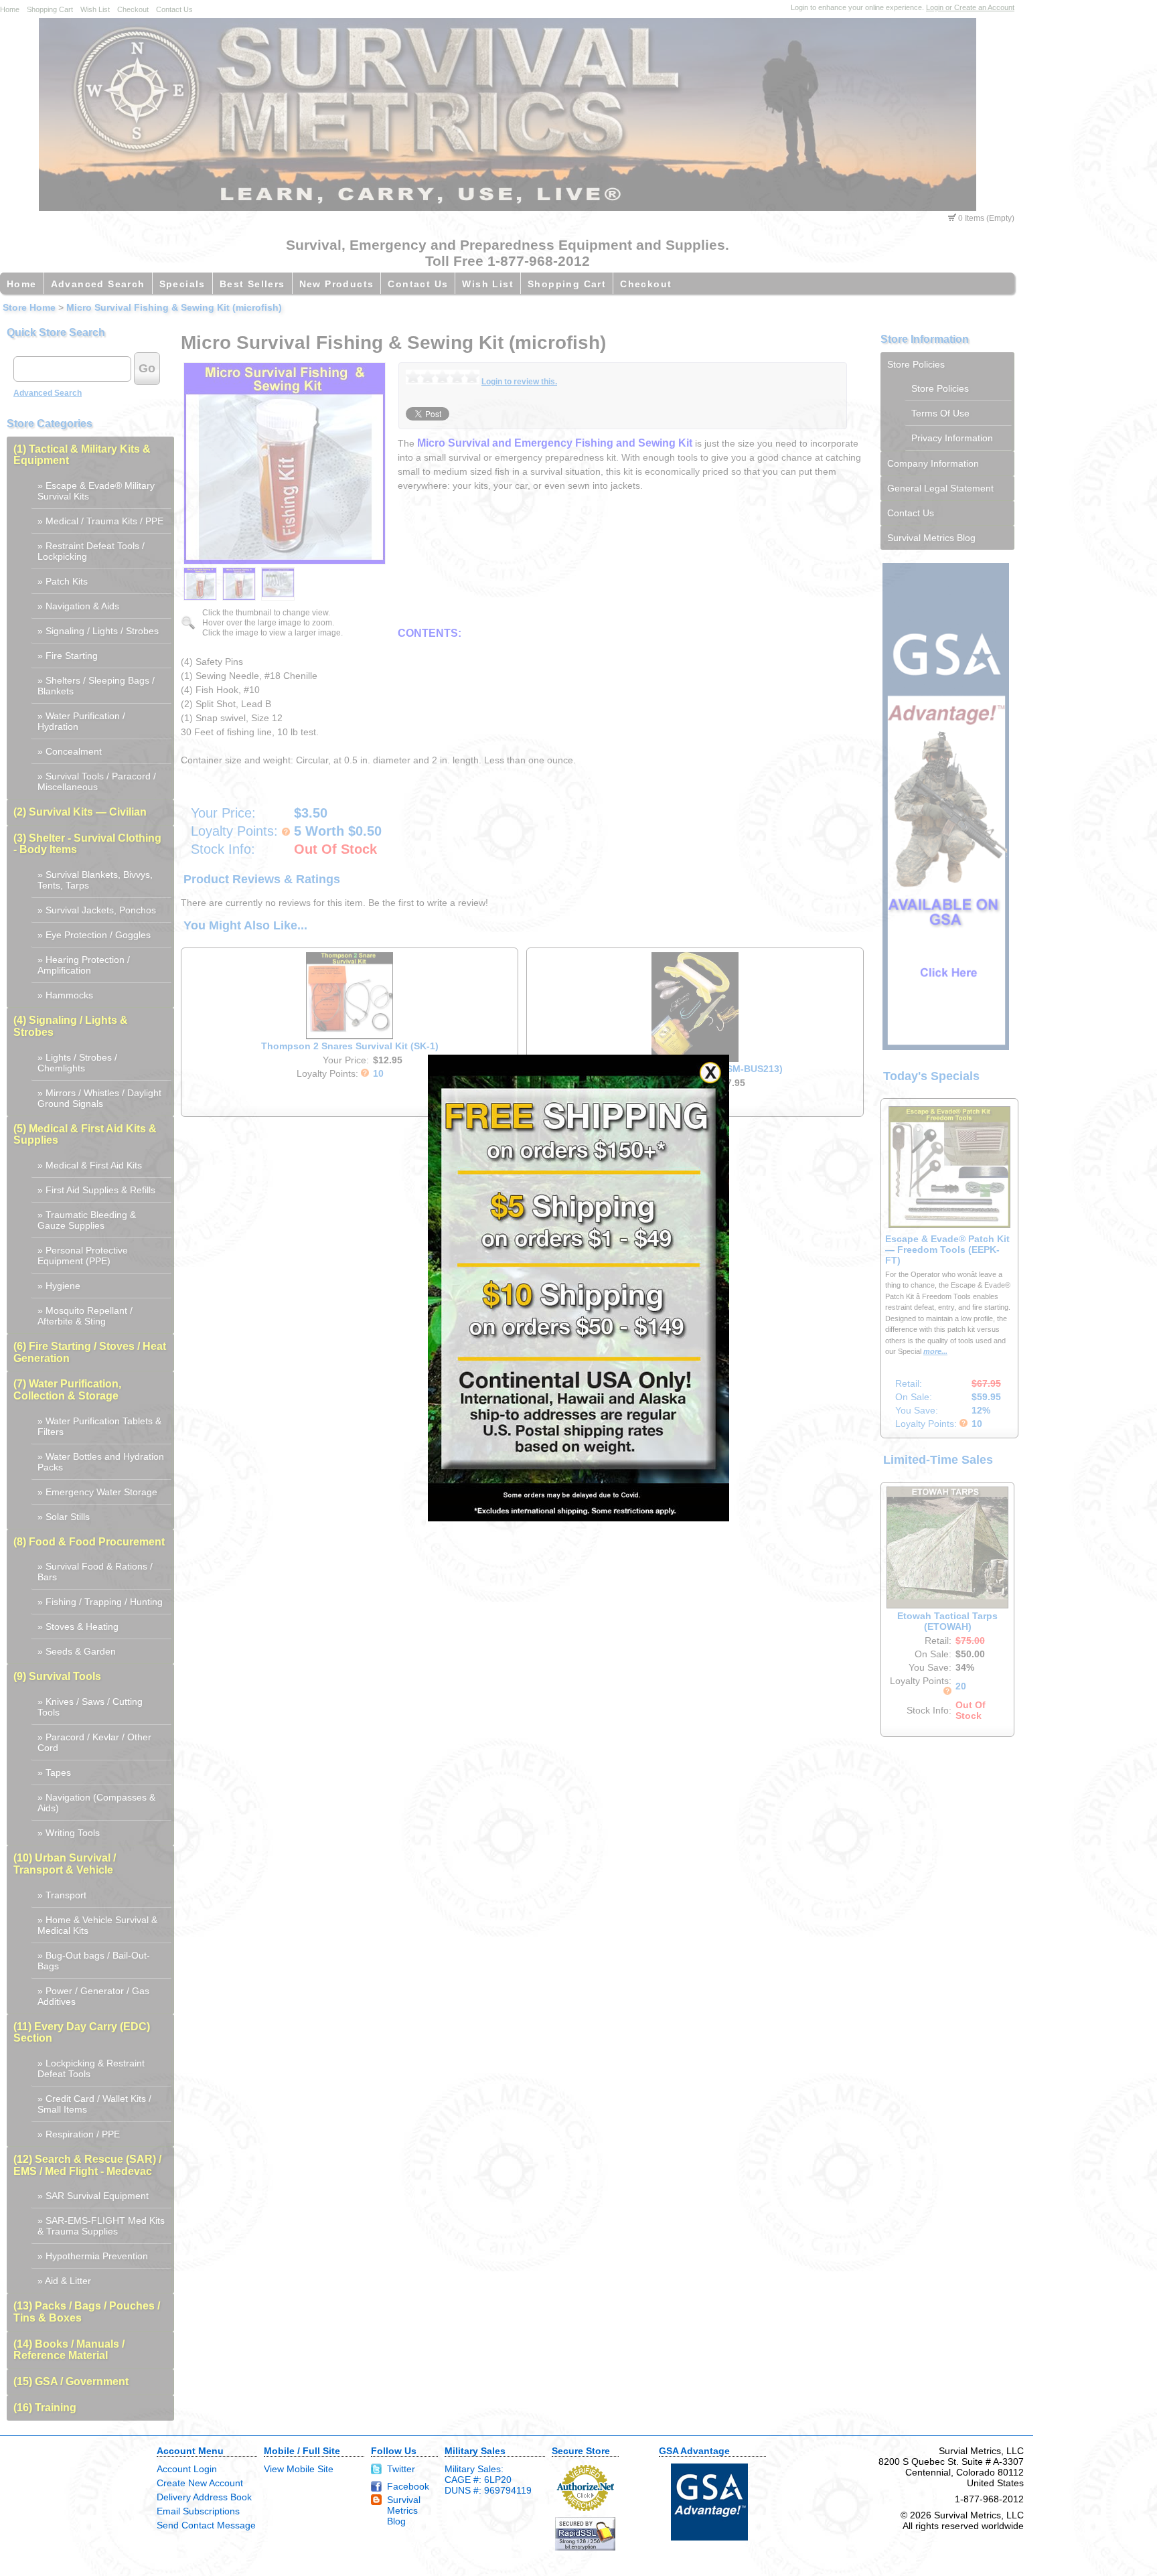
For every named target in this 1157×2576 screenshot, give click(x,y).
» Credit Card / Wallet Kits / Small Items (94, 2104)
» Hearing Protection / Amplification (84, 965)
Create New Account (200, 2483)
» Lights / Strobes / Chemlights (77, 1063)
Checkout (133, 9)
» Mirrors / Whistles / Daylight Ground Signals (99, 1098)
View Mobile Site (299, 2469)
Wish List (95, 9)
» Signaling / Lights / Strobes (98, 631)
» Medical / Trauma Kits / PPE (100, 521)
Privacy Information (952, 438)
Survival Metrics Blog (931, 538)
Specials (182, 284)
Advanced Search (98, 284)
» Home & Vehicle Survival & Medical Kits (97, 1925)
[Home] (508, 208)
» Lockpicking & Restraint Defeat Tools (91, 2068)
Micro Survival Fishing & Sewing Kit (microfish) (174, 307)
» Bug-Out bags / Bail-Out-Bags (94, 1961)
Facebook (408, 2486)
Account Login (187, 2469)
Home (10, 9)
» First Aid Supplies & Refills (96, 1190)
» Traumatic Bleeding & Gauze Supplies (87, 1220)
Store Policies (916, 364)
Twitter (401, 2469)
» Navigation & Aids (78, 606)
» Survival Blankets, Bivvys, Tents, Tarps (95, 880)
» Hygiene (59, 1286)
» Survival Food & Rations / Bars (95, 1572)
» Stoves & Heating (78, 1626)
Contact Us (174, 9)
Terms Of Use (940, 413)
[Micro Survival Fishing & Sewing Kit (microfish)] (200, 584)
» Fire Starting (68, 656)
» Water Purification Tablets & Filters (99, 1426)
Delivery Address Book (204, 2497)
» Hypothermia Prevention (93, 2256)
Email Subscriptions (198, 2511)
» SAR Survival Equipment (93, 2196)
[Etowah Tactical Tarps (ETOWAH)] (947, 1605)
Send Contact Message (206, 2525)
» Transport (62, 1895)
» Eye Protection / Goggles (94, 935)
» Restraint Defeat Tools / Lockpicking (91, 551)
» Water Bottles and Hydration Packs (101, 1462)
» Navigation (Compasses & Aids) (96, 1803)
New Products (337, 284)
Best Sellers (252, 284)
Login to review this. (519, 382)
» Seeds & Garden (77, 1651)
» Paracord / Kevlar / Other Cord (94, 1742)
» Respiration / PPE (79, 2134)
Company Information (933, 463)
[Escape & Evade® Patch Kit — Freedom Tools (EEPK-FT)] (949, 1225)
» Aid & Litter (64, 2281)
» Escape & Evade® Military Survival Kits (96, 491)
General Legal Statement (940, 488)
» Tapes (54, 1772)
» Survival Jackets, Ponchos (97, 910)
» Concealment (70, 751)
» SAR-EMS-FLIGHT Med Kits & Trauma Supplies (101, 2226)
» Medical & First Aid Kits (90, 1165)
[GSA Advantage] (946, 1047)
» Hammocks (65, 995)
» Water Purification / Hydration (81, 721)
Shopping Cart (50, 9)
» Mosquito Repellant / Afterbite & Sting (85, 1316)
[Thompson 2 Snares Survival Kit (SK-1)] (350, 1037)
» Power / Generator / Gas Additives (93, 1996)
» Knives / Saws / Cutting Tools (90, 1707)
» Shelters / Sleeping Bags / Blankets (96, 686)
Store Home (29, 307)
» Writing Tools (69, 1833)
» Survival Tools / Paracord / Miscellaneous (97, 781)
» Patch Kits (63, 581)
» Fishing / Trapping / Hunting (100, 1602)
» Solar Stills (64, 1517)
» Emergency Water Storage (97, 1492)
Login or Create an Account (970, 7)
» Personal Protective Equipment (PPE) (83, 1256)
